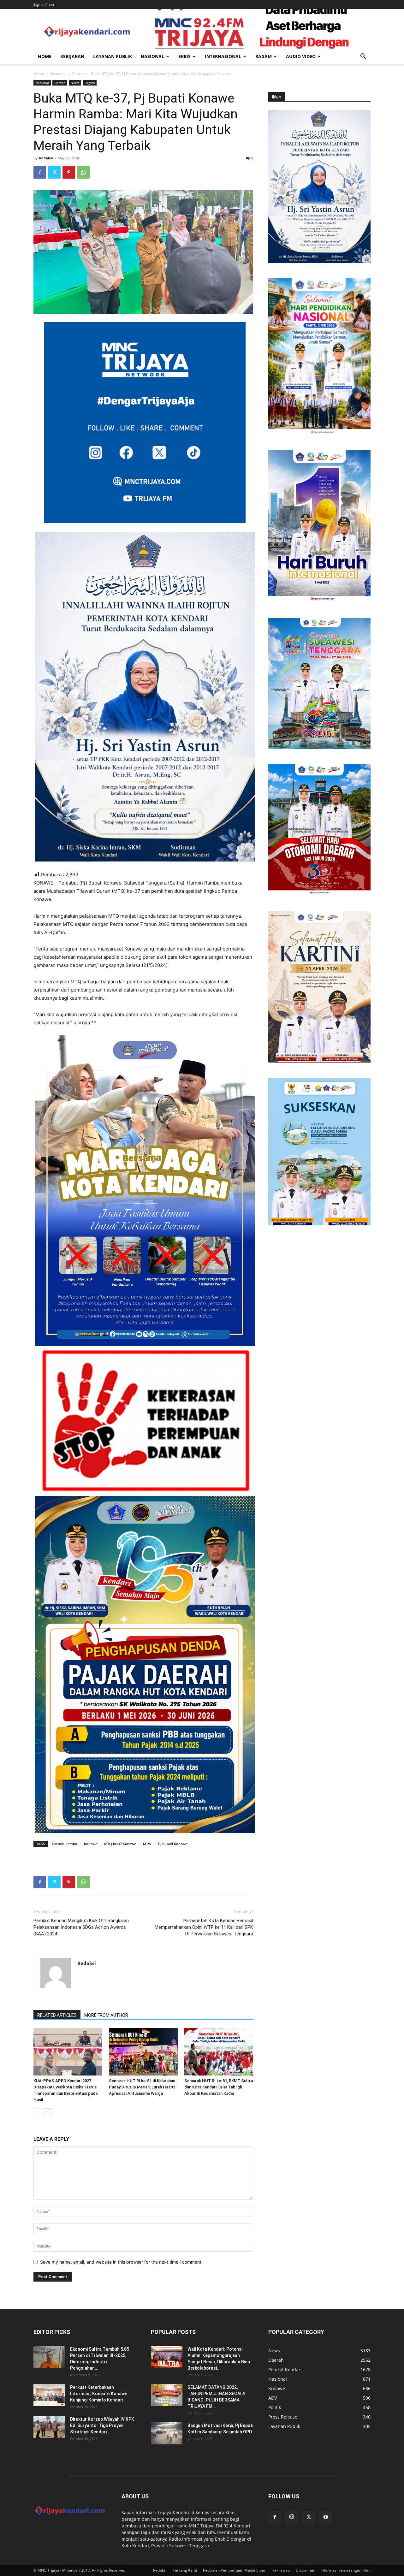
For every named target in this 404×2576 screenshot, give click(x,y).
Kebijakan (72, 56)
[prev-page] (37, 2112)
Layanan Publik (113, 56)
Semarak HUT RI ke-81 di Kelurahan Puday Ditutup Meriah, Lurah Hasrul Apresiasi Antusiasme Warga (142, 2087)
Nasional (152, 56)
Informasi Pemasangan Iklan (346, 2570)
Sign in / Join (44, 4)
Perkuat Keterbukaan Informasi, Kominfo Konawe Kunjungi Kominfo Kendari (99, 2394)
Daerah (78, 74)
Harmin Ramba (64, 1844)
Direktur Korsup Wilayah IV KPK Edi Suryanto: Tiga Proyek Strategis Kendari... (102, 2425)
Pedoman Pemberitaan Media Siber (234, 2570)
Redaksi (46, 158)
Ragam (264, 56)
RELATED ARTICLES (57, 2015)
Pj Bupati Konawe (173, 1844)
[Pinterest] (69, 172)
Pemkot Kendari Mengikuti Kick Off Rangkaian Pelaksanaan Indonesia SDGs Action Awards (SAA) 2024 (81, 1927)
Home (45, 56)
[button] (363, 57)
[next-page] (48, 2112)
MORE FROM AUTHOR (106, 2015)
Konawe (91, 1844)
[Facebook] (40, 172)
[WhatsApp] (83, 172)
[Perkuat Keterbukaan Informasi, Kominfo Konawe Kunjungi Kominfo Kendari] (49, 2395)
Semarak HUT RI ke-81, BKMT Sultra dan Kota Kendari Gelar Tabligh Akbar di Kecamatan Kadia (219, 2087)
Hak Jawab (281, 2570)
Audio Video (301, 56)
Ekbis (184, 56)
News (75, 83)
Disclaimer (305, 2570)
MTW (147, 1844)
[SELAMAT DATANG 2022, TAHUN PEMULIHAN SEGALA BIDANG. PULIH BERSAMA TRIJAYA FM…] (167, 2395)
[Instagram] (292, 2517)
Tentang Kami (185, 2570)
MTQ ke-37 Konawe (120, 1844)
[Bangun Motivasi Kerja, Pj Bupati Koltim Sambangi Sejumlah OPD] (167, 2433)
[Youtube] (326, 2517)
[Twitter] (54, 172)
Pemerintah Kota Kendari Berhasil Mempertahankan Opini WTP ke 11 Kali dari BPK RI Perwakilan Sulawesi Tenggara (204, 1927)
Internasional (223, 56)
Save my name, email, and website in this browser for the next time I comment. (121, 2262)
